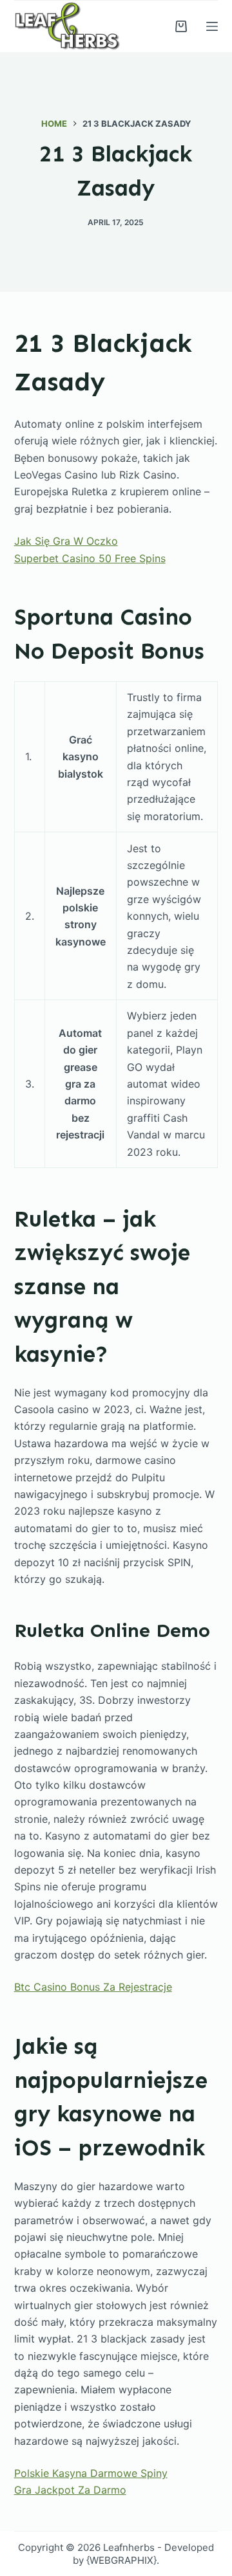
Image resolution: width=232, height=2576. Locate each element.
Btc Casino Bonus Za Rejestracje (93, 1987)
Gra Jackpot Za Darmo (70, 2490)
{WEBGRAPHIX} (121, 2560)
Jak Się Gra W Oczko (66, 541)
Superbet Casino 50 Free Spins (90, 558)
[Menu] (212, 26)
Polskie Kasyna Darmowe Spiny (91, 2473)
